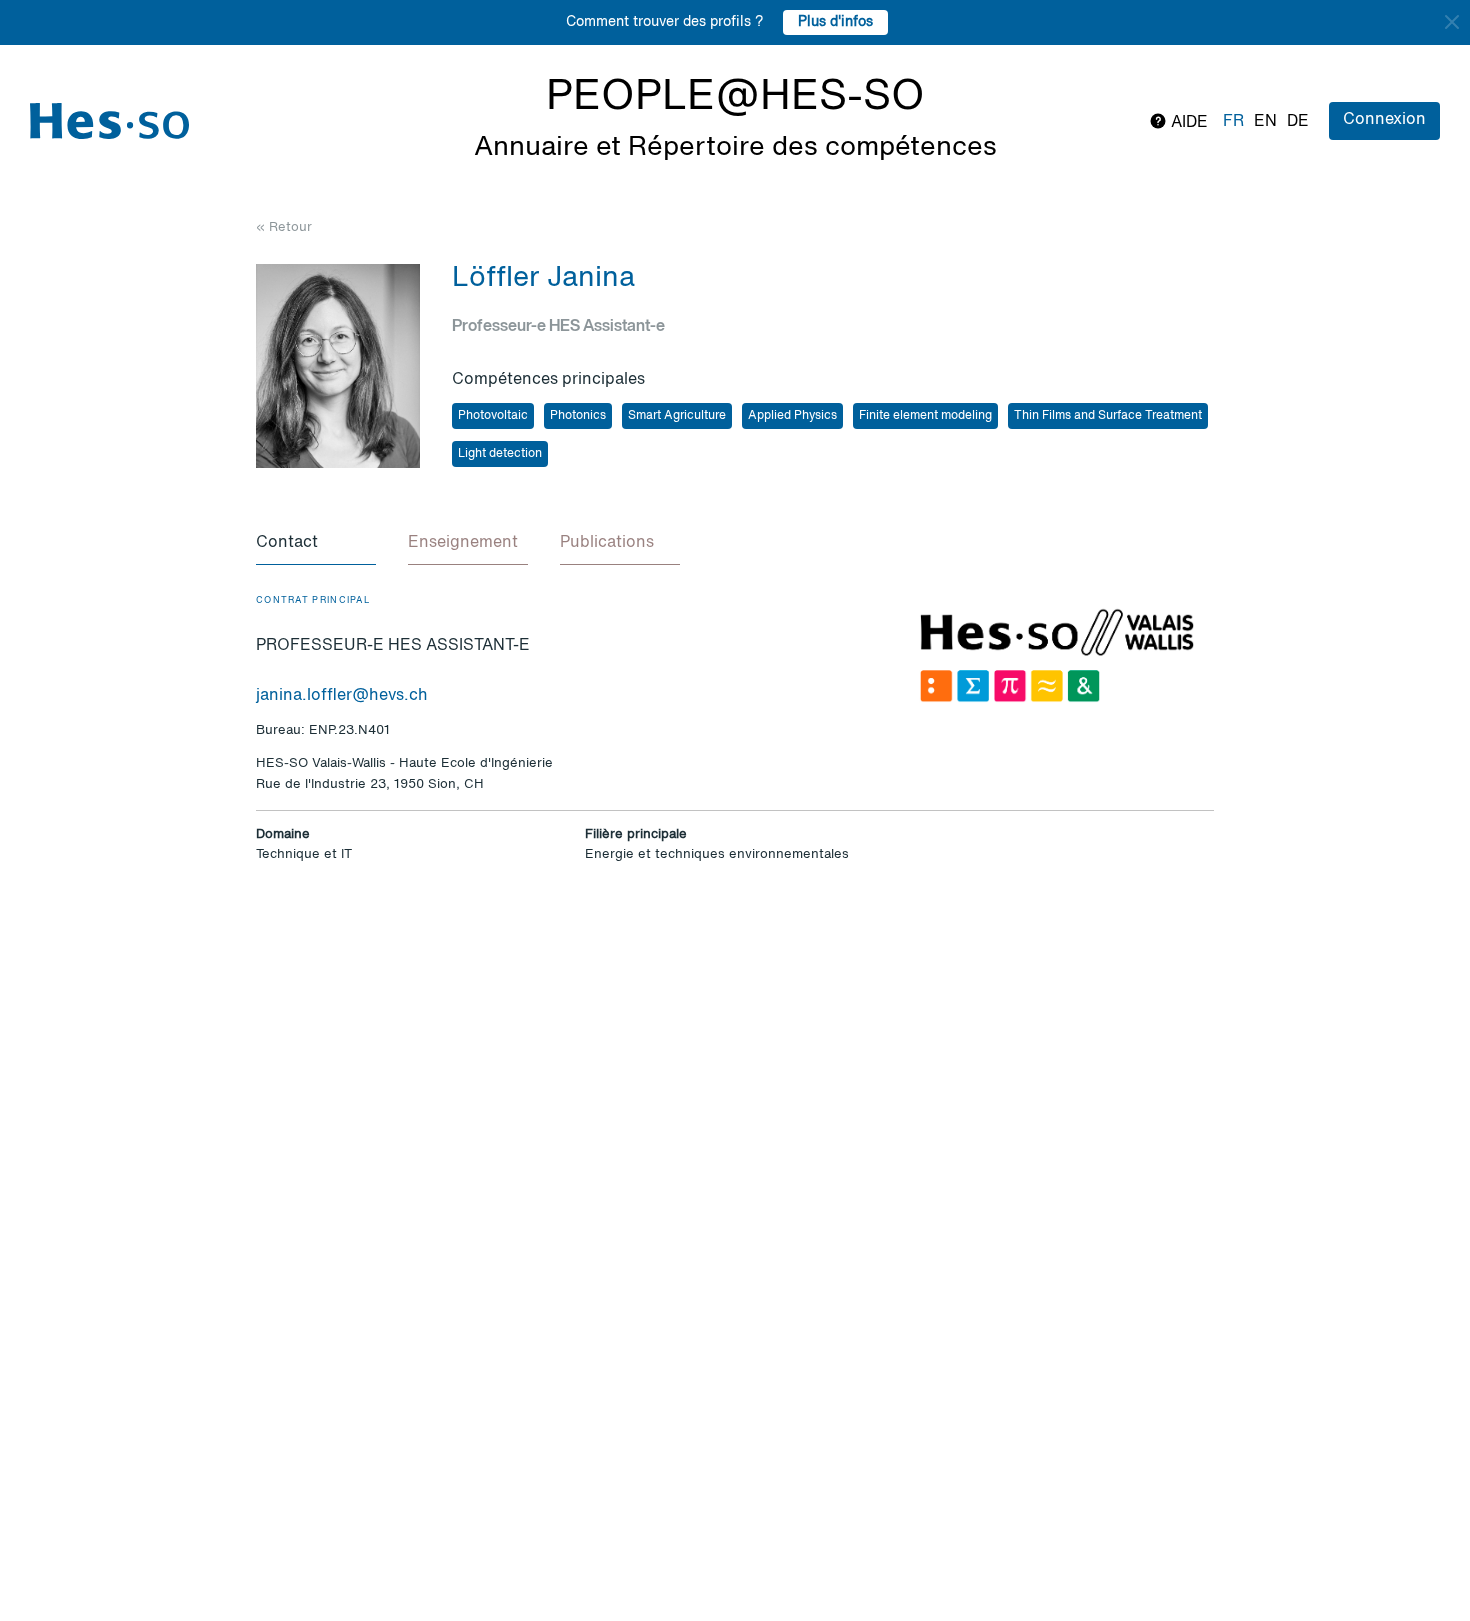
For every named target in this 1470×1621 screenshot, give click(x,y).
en (1265, 122)
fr (1233, 122)
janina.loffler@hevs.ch (342, 696)
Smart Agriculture (677, 416)
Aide (1187, 123)
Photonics (578, 416)
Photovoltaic (493, 416)
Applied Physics (792, 416)
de (1298, 122)
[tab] (316, 544)
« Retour (284, 227)
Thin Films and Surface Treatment (1108, 416)
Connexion (1384, 120)
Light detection (500, 454)
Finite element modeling (925, 416)
